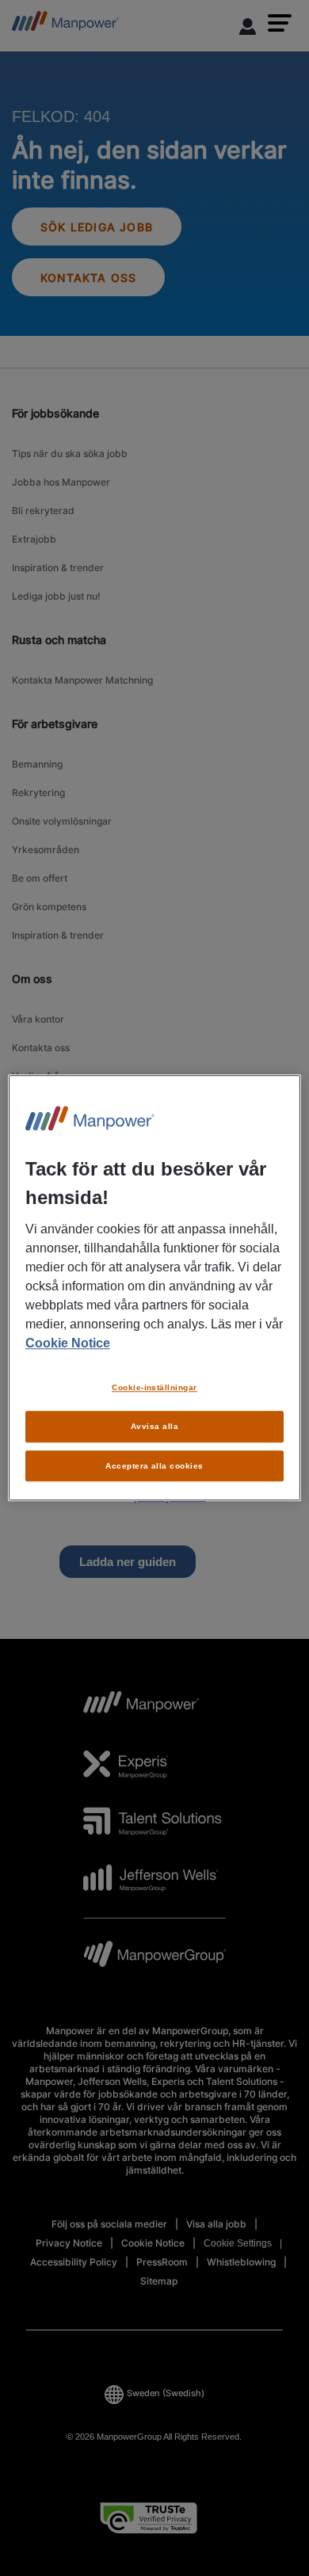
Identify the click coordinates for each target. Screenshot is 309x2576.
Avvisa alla (154, 1426)
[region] (155, 1288)
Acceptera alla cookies (154, 1466)
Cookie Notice (68, 1343)
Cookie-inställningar (154, 1387)
